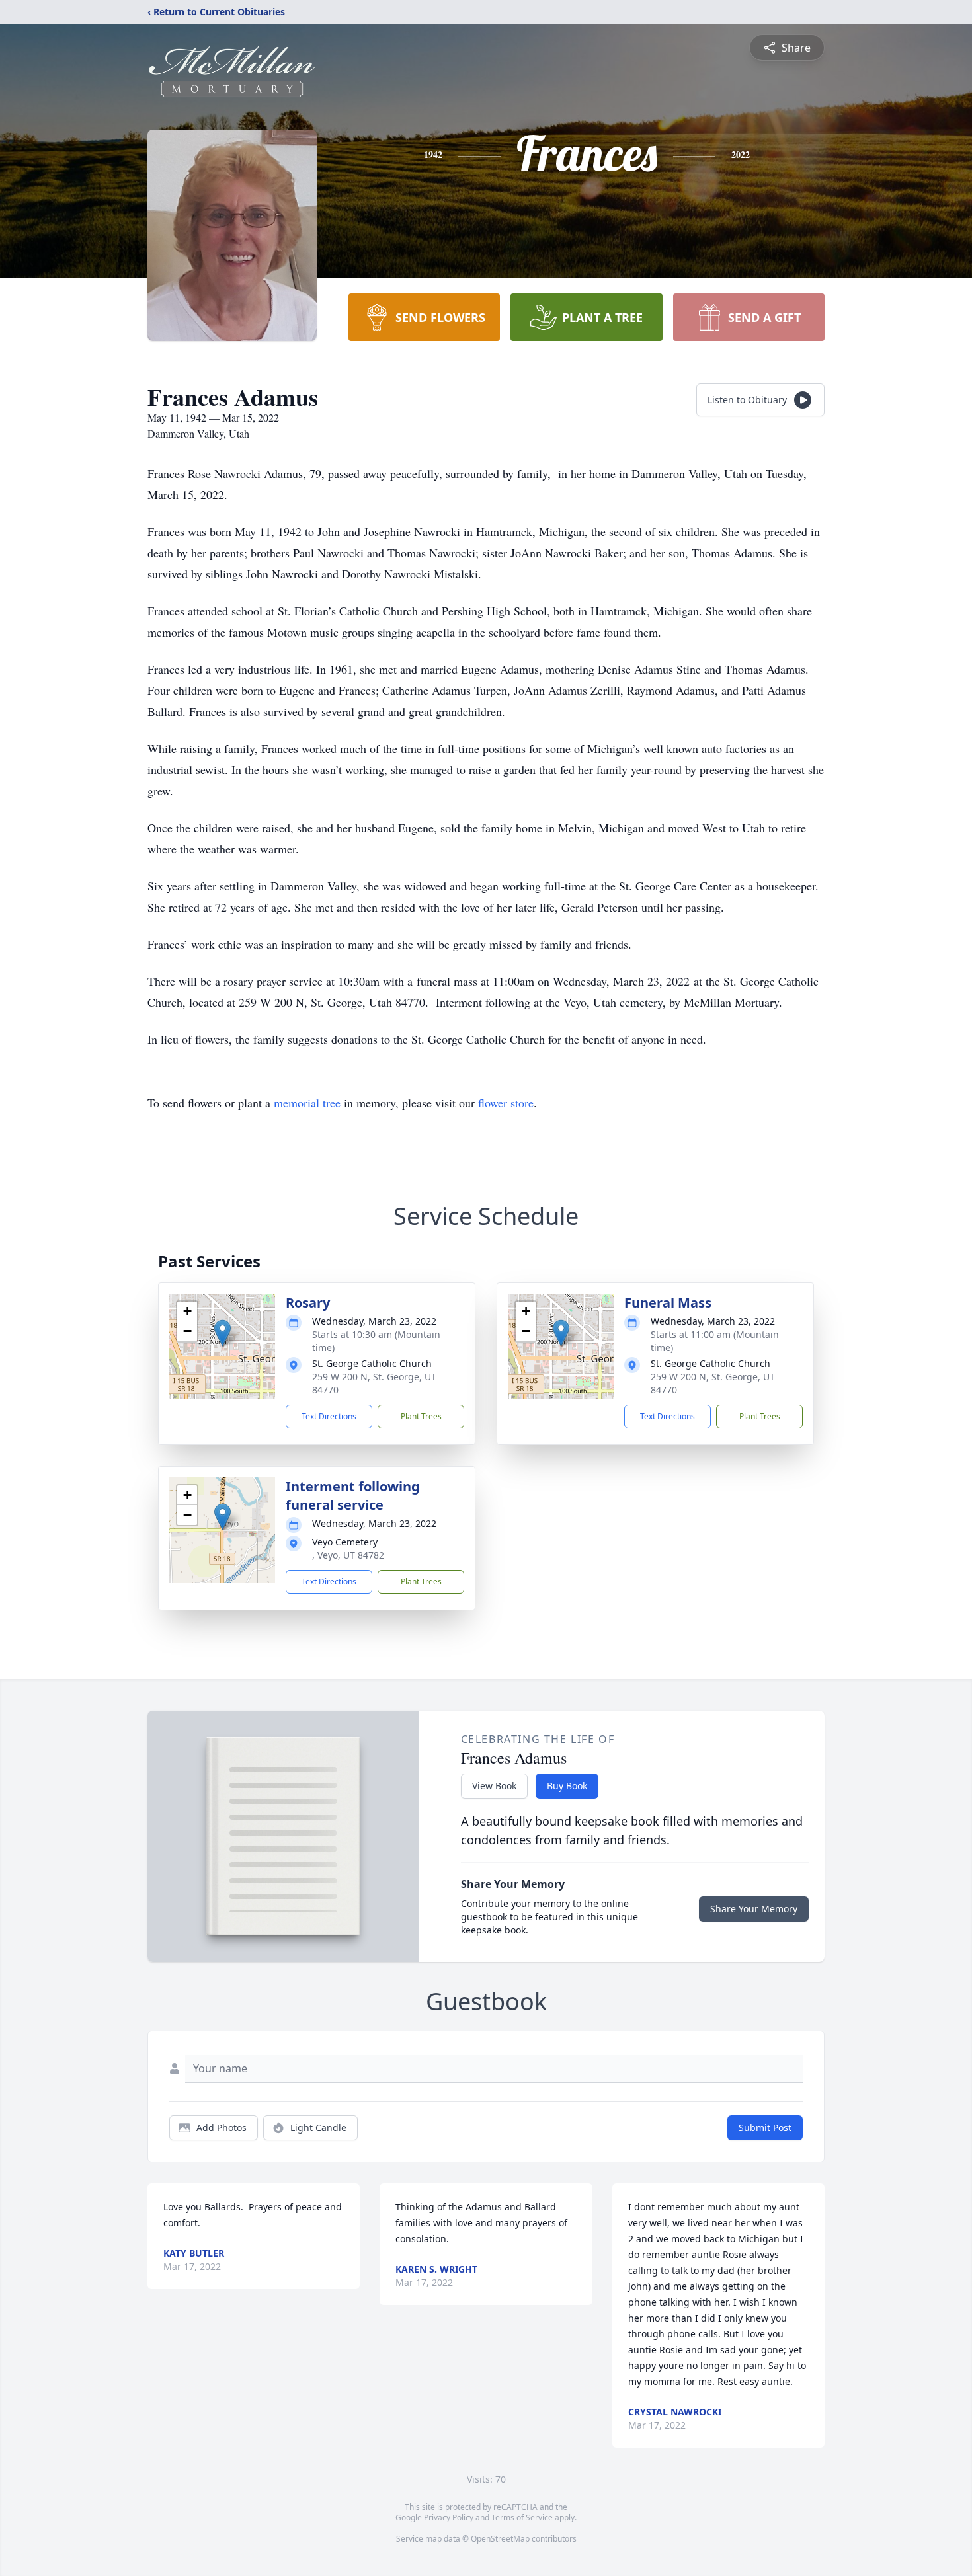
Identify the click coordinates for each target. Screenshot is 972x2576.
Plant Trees (421, 1416)
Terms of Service (522, 2517)
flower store (506, 1103)
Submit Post (765, 2127)
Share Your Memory (754, 1909)
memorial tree (307, 1103)
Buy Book (567, 1786)
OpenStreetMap (500, 2539)
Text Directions (329, 1416)
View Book (494, 1786)
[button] (223, 1333)
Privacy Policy (449, 2517)
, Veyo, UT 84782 (348, 1555)
